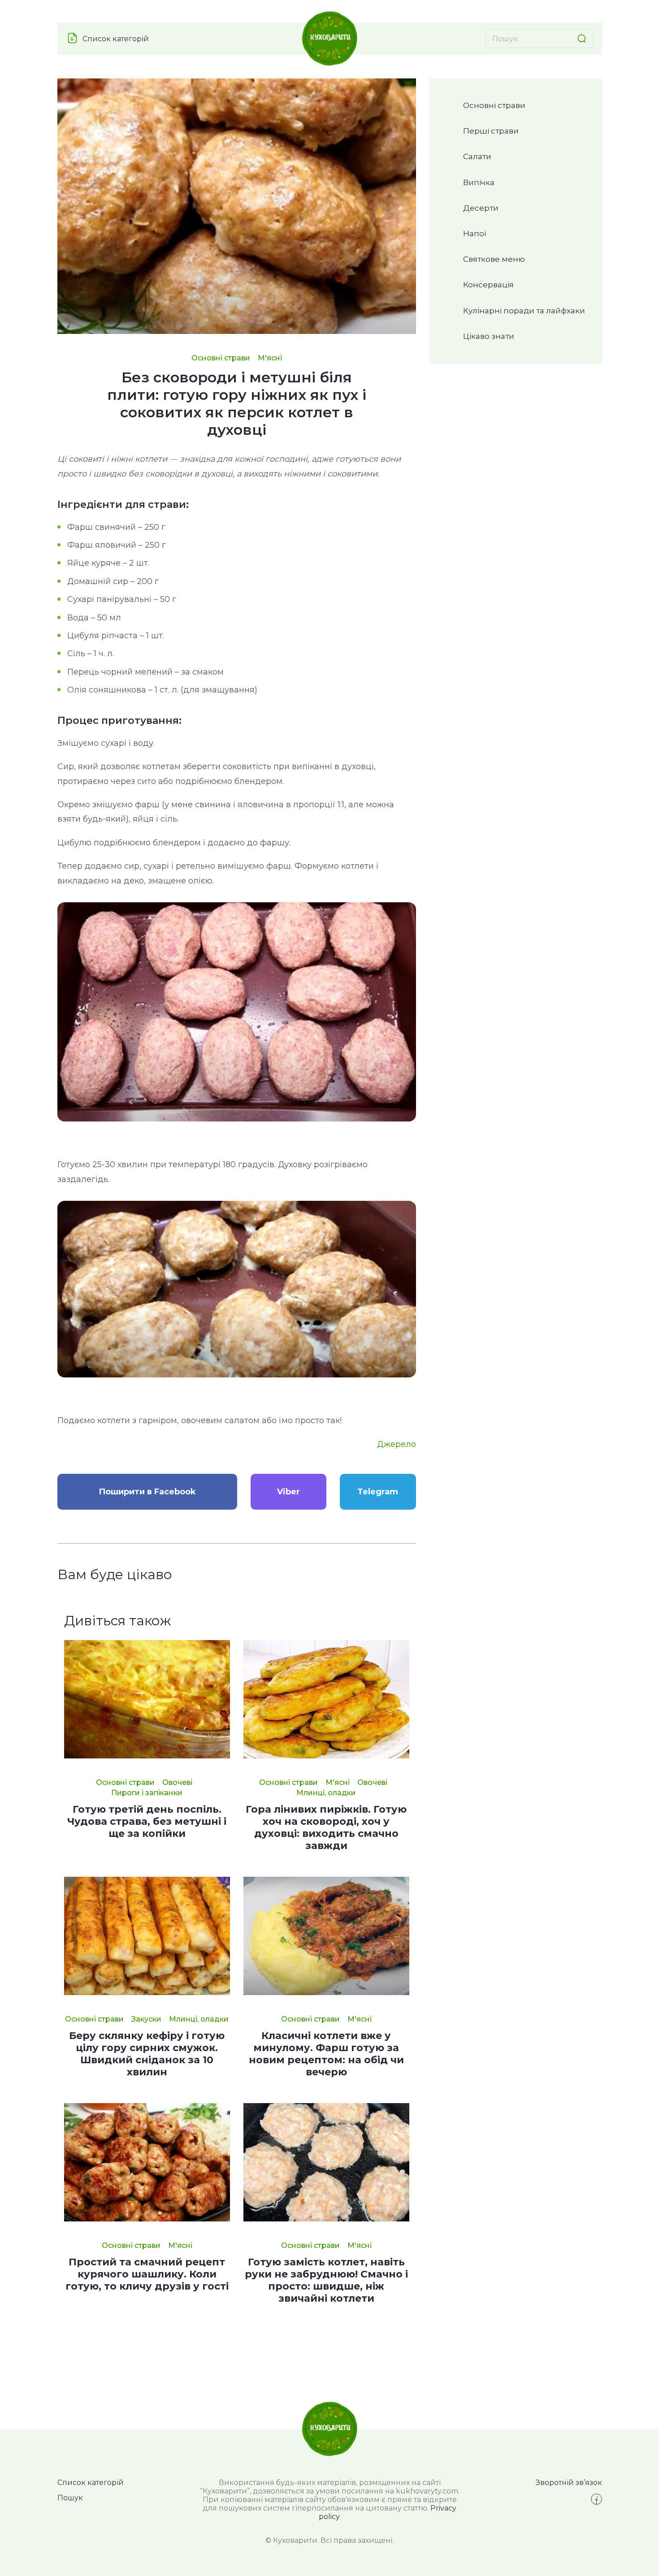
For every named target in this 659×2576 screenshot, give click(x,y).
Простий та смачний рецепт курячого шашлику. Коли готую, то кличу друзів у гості (147, 2274)
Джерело (397, 1444)
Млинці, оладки (326, 1793)
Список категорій (116, 39)
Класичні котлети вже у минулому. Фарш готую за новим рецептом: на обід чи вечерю (326, 2054)
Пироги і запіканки (147, 1793)
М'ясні (270, 358)
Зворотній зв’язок (569, 2483)
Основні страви (221, 358)
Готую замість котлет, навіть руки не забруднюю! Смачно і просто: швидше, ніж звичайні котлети (326, 2280)
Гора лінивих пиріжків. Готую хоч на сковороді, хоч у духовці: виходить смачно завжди (326, 1827)
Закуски (146, 2019)
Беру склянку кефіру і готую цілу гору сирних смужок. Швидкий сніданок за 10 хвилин (147, 2054)
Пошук (70, 2498)
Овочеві (177, 1782)
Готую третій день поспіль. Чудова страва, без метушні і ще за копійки (147, 1821)
